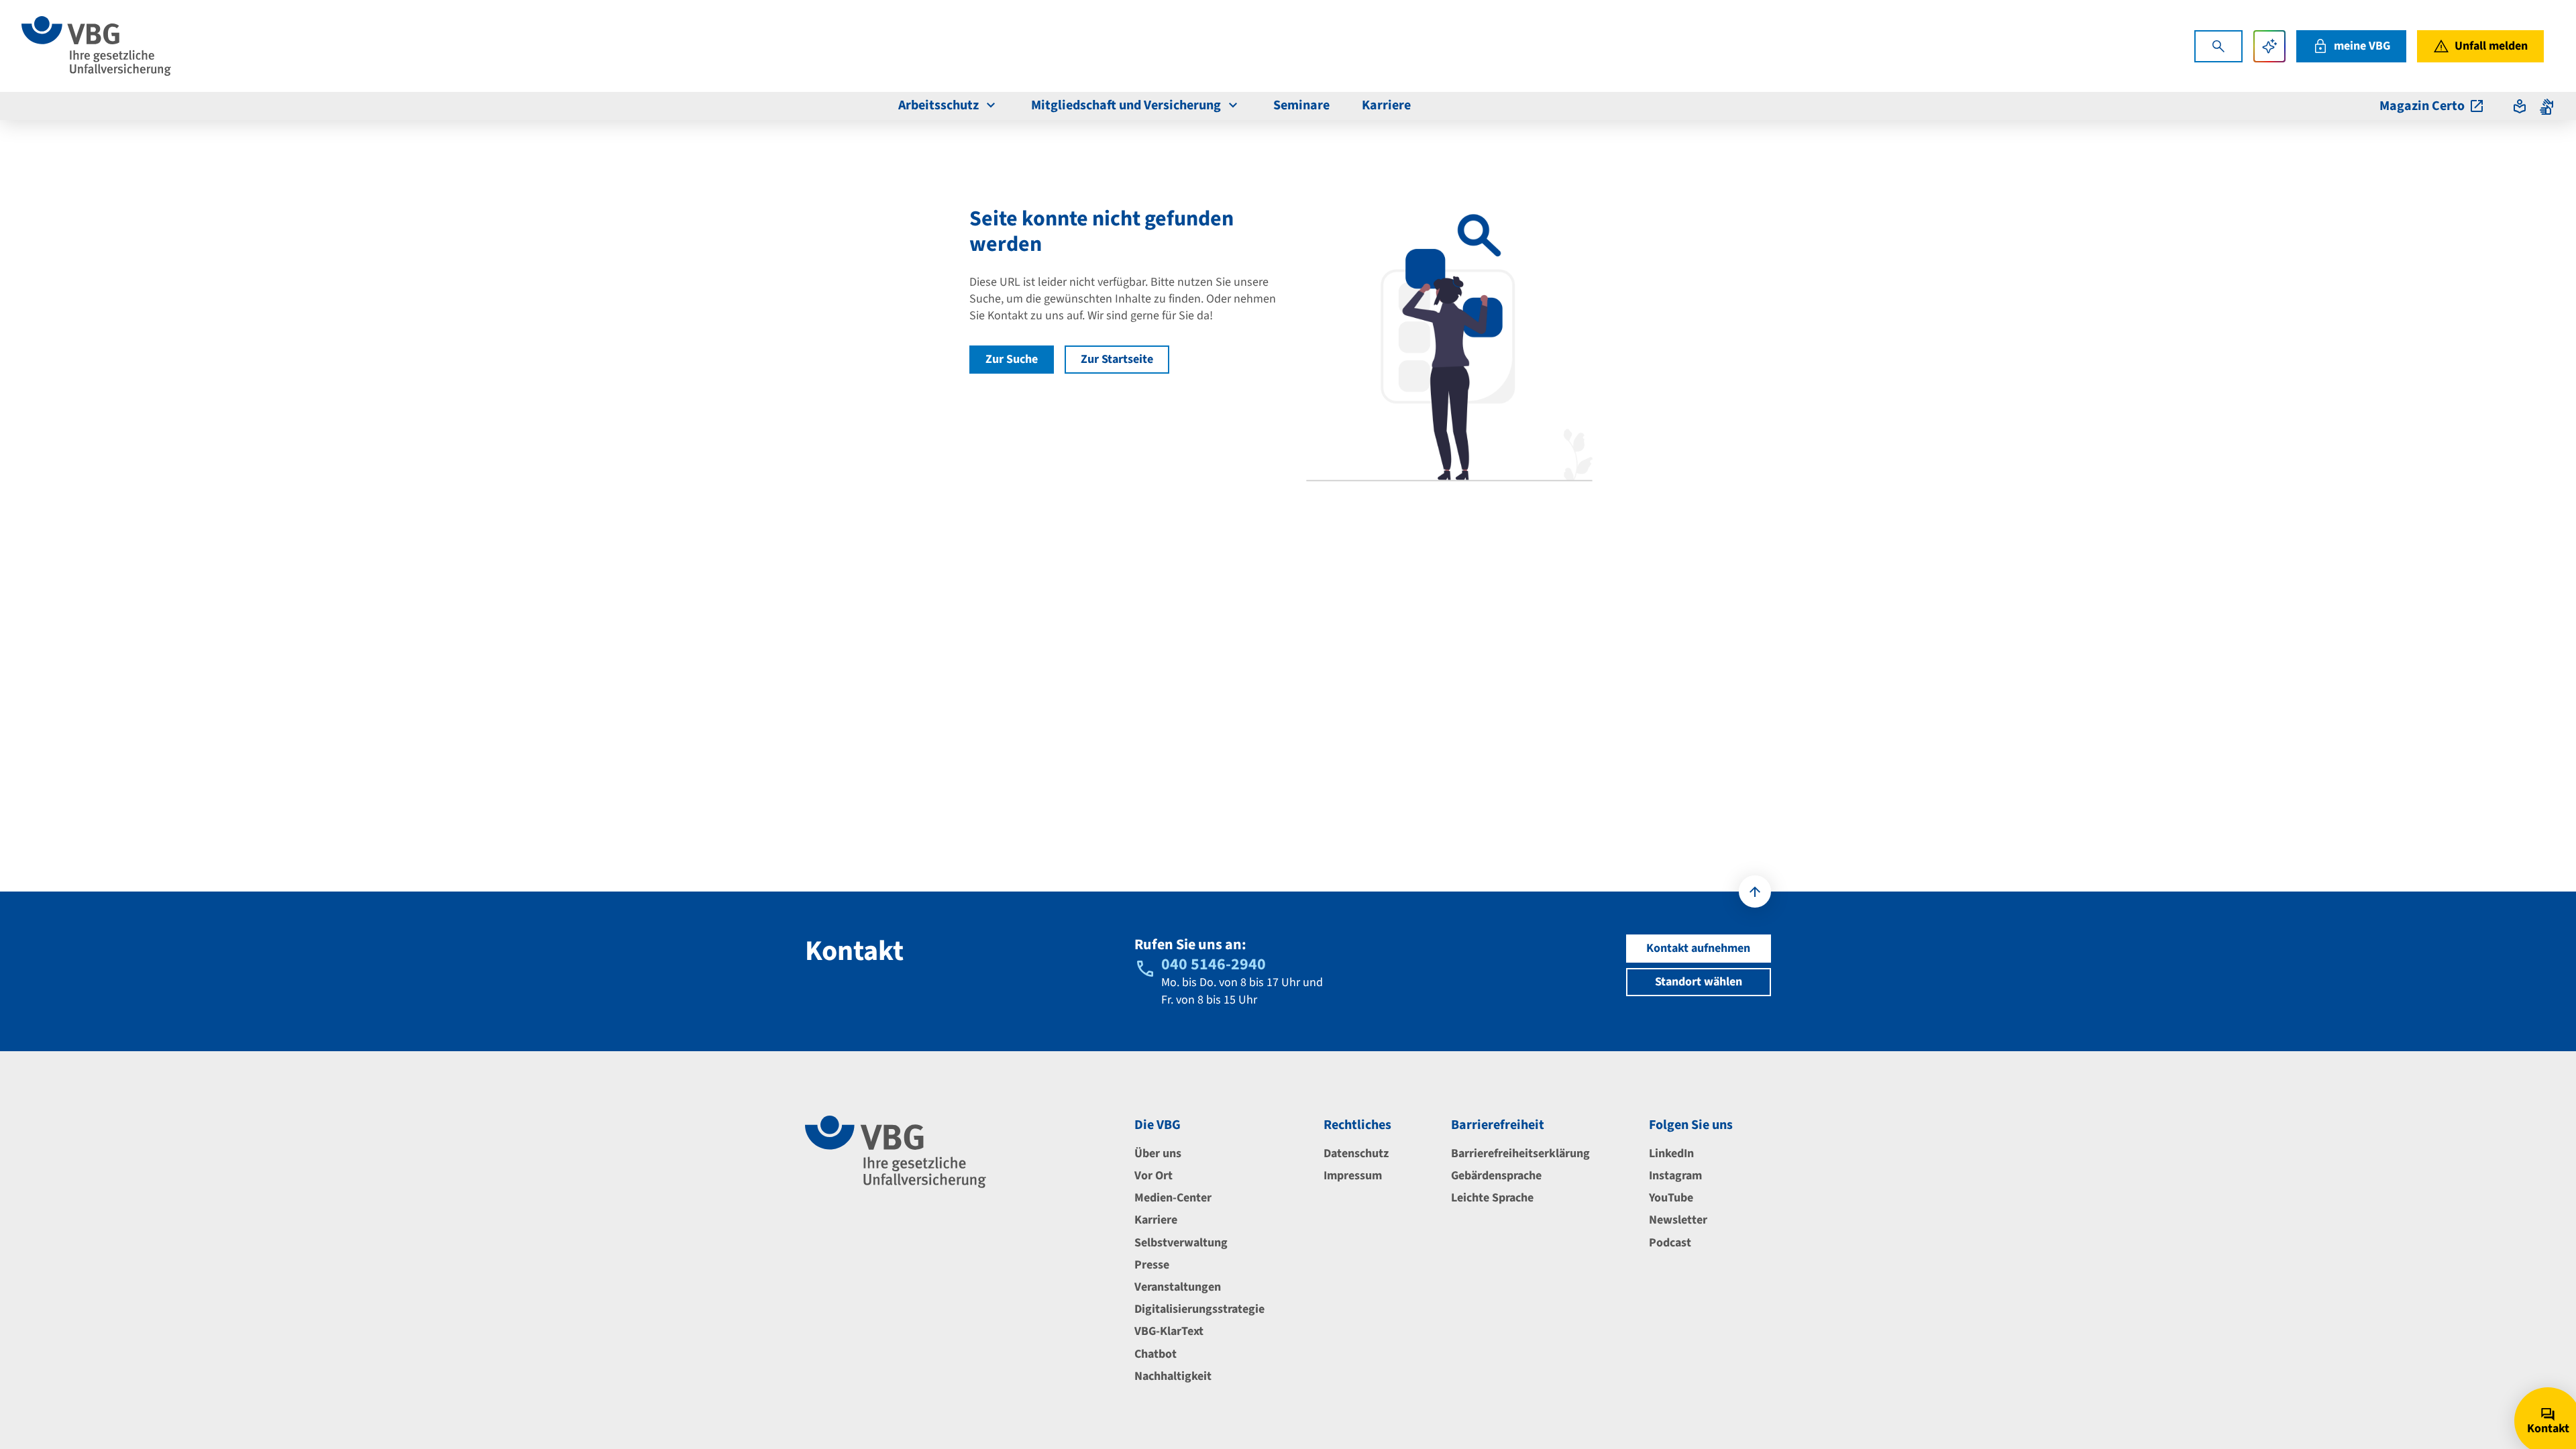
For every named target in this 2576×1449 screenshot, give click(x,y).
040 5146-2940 (1214, 964)
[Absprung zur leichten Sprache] (2520, 106)
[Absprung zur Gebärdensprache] (2546, 106)
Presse (1152, 1265)
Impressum (1353, 1176)
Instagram (1675, 1176)
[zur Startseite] (96, 46)
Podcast (1670, 1243)
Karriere (1386, 105)
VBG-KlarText (1169, 1331)
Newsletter (1678, 1220)
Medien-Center (1173, 1198)
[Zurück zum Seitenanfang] (1755, 892)
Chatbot (1156, 1354)
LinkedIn (1671, 1153)
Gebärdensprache (1496, 1176)
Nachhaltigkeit (1173, 1376)
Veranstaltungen (1178, 1287)
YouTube (1671, 1198)
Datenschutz (1356, 1153)
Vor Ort (1153, 1176)
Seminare (1301, 105)
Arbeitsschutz (938, 105)
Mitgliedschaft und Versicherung (1126, 105)
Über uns (1158, 1153)
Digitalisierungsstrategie (1199, 1309)
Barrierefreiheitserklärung (1520, 1153)
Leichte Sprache (1492, 1198)
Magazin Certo (2422, 106)
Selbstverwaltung (1181, 1243)
